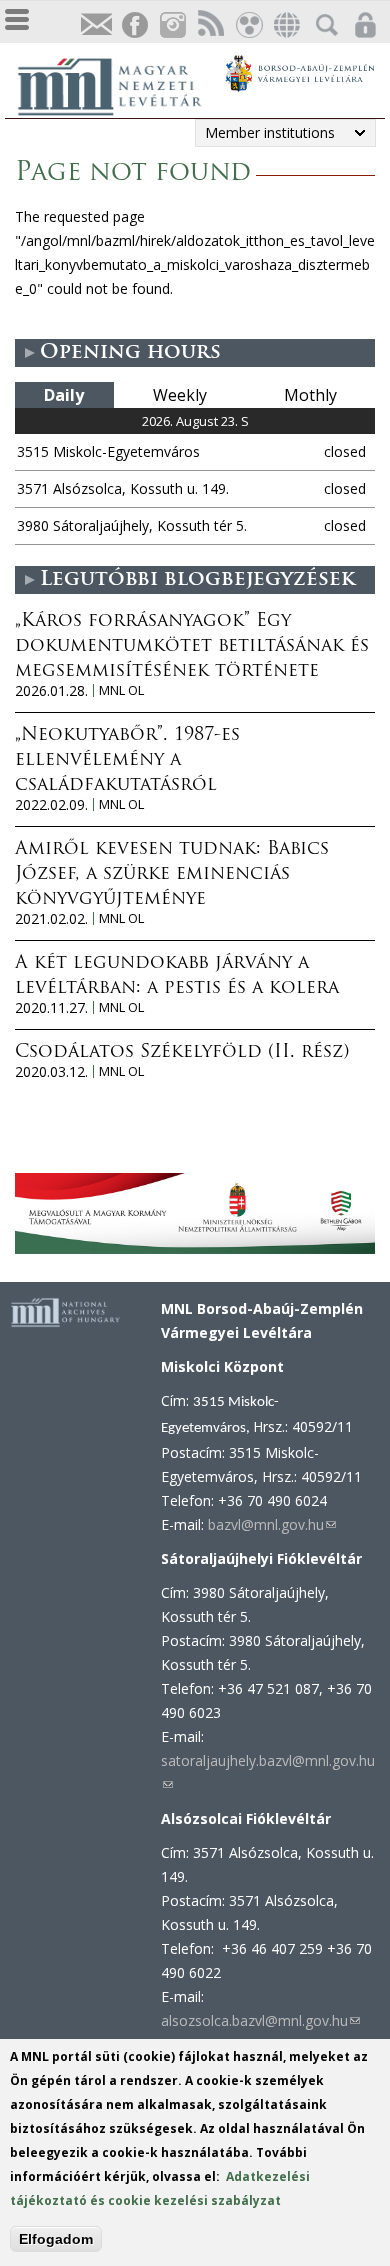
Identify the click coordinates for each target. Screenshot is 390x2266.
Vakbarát (248, 25)
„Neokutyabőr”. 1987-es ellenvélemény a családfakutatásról (127, 761)
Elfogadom (56, 2239)
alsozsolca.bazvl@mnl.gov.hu (260, 2020)
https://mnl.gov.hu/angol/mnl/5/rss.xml (210, 25)
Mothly (310, 395)
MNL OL (121, 690)
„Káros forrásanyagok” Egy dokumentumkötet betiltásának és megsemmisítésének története (192, 647)
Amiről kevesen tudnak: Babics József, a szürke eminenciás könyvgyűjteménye (172, 875)
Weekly (180, 395)
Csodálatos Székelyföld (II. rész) (182, 1053)
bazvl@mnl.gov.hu (272, 1524)
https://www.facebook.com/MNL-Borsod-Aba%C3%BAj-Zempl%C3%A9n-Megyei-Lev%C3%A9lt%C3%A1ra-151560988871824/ (134, 25)
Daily (64, 395)
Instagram (172, 25)
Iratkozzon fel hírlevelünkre (96, 25)
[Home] (120, 84)
